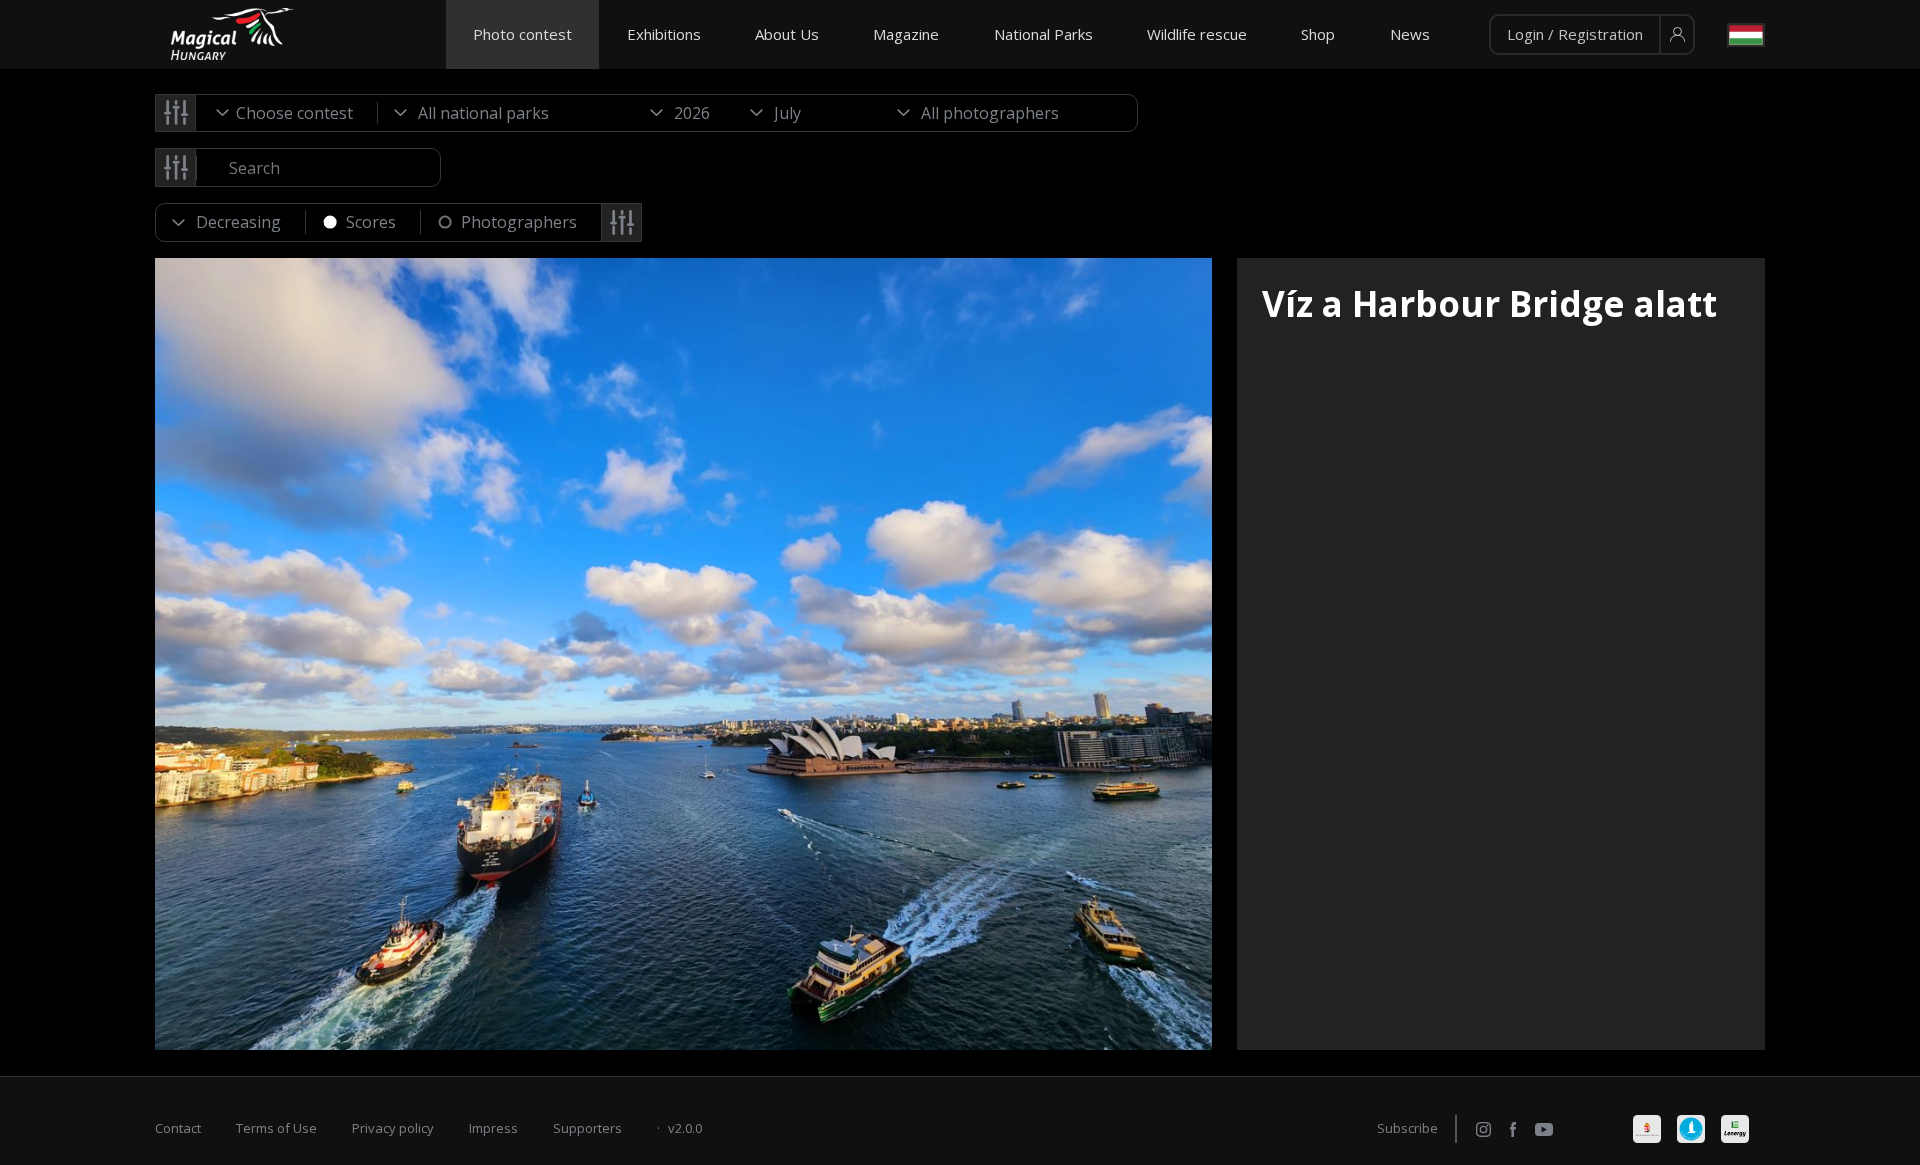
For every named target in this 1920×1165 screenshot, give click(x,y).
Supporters (587, 1128)
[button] (1592, 35)
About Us (787, 34)
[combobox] (287, 113)
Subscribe (1407, 1128)
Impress (493, 1128)
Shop (1318, 34)
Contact (178, 1128)
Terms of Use (276, 1128)
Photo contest (522, 34)
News (1410, 34)
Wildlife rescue (1197, 34)
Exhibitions (664, 34)
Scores (371, 222)
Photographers (519, 222)
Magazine (906, 34)
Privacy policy (393, 1128)
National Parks (1043, 34)
